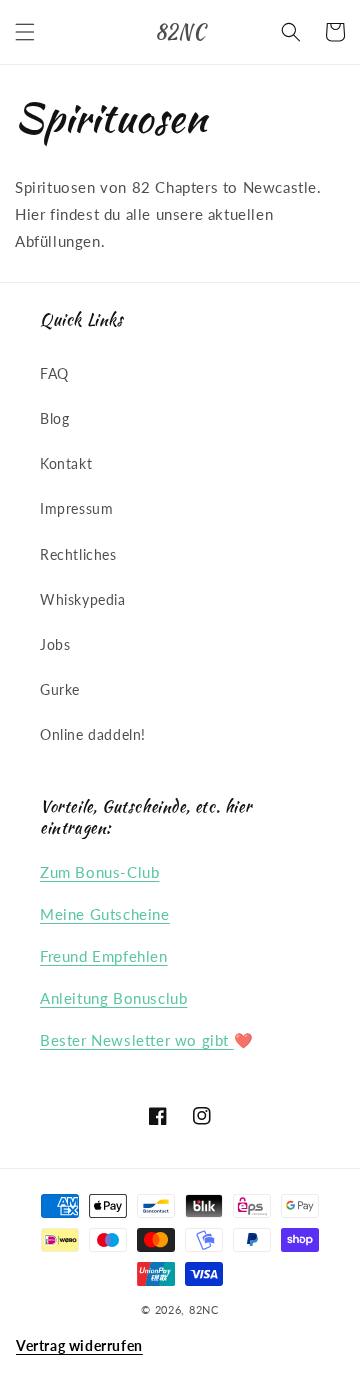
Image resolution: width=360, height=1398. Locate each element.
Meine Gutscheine (105, 914)
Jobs (55, 644)
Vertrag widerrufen (79, 1345)
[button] (25, 32)
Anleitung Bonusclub (113, 998)
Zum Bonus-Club (99, 872)
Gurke (60, 689)
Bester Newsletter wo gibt (137, 1040)
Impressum (76, 508)
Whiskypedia (83, 599)
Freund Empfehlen (104, 956)
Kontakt (66, 463)
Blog (54, 418)
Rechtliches (78, 554)
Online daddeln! (93, 734)
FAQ (54, 373)
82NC (204, 1309)
